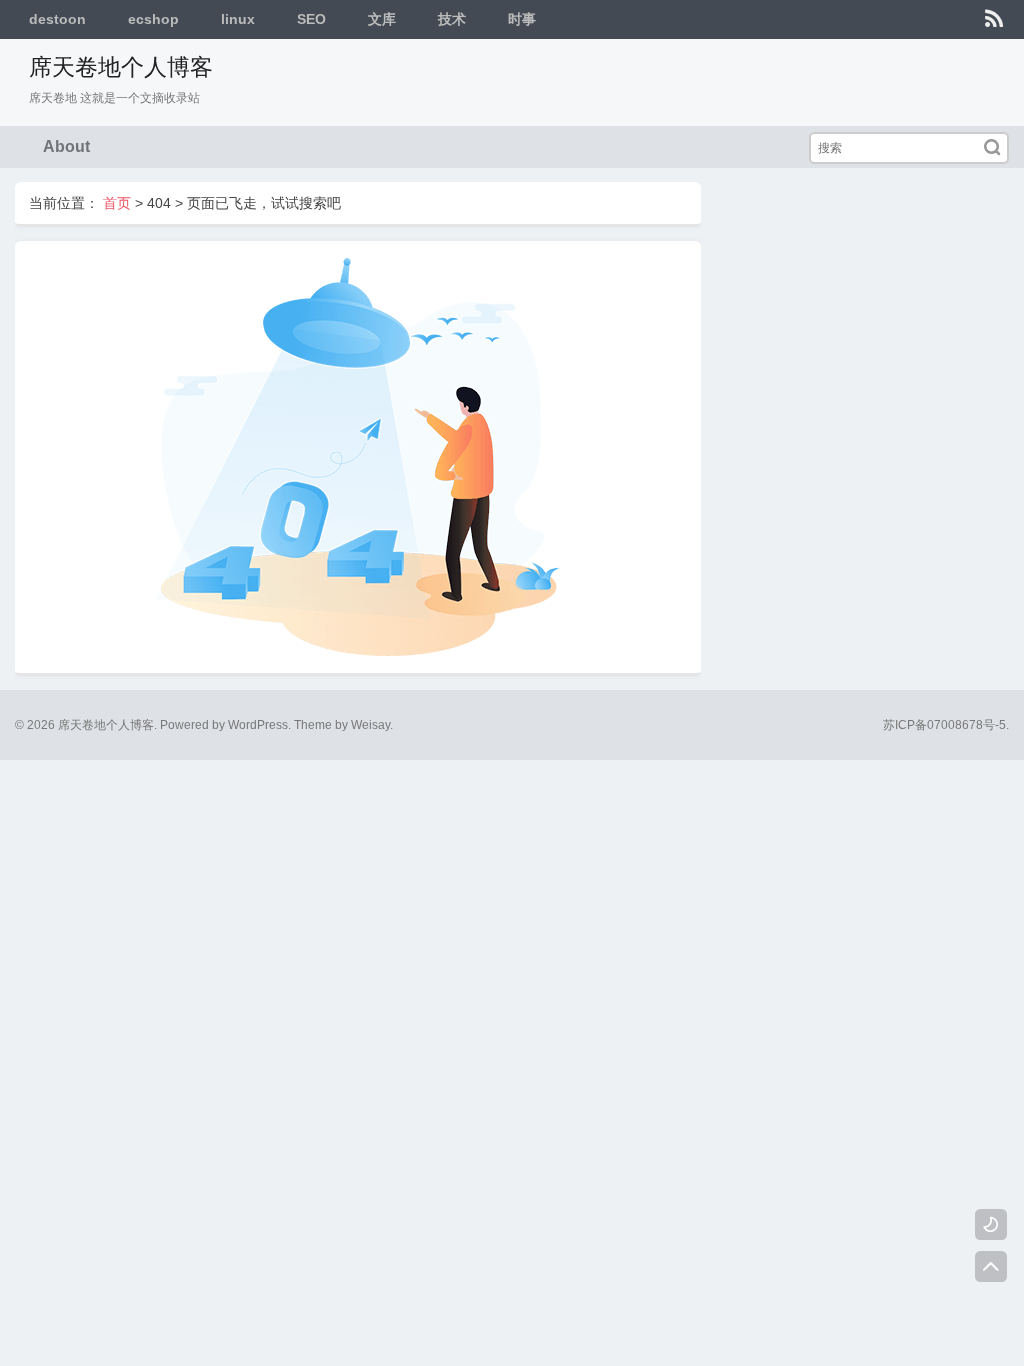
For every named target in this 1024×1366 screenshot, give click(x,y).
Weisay (370, 725)
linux (238, 19)
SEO (311, 19)
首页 (117, 203)
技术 (452, 19)
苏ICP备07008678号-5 (944, 725)
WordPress (258, 725)
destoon (57, 19)
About (66, 146)
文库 (382, 19)
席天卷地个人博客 (121, 67)
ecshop (153, 19)
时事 (522, 19)
